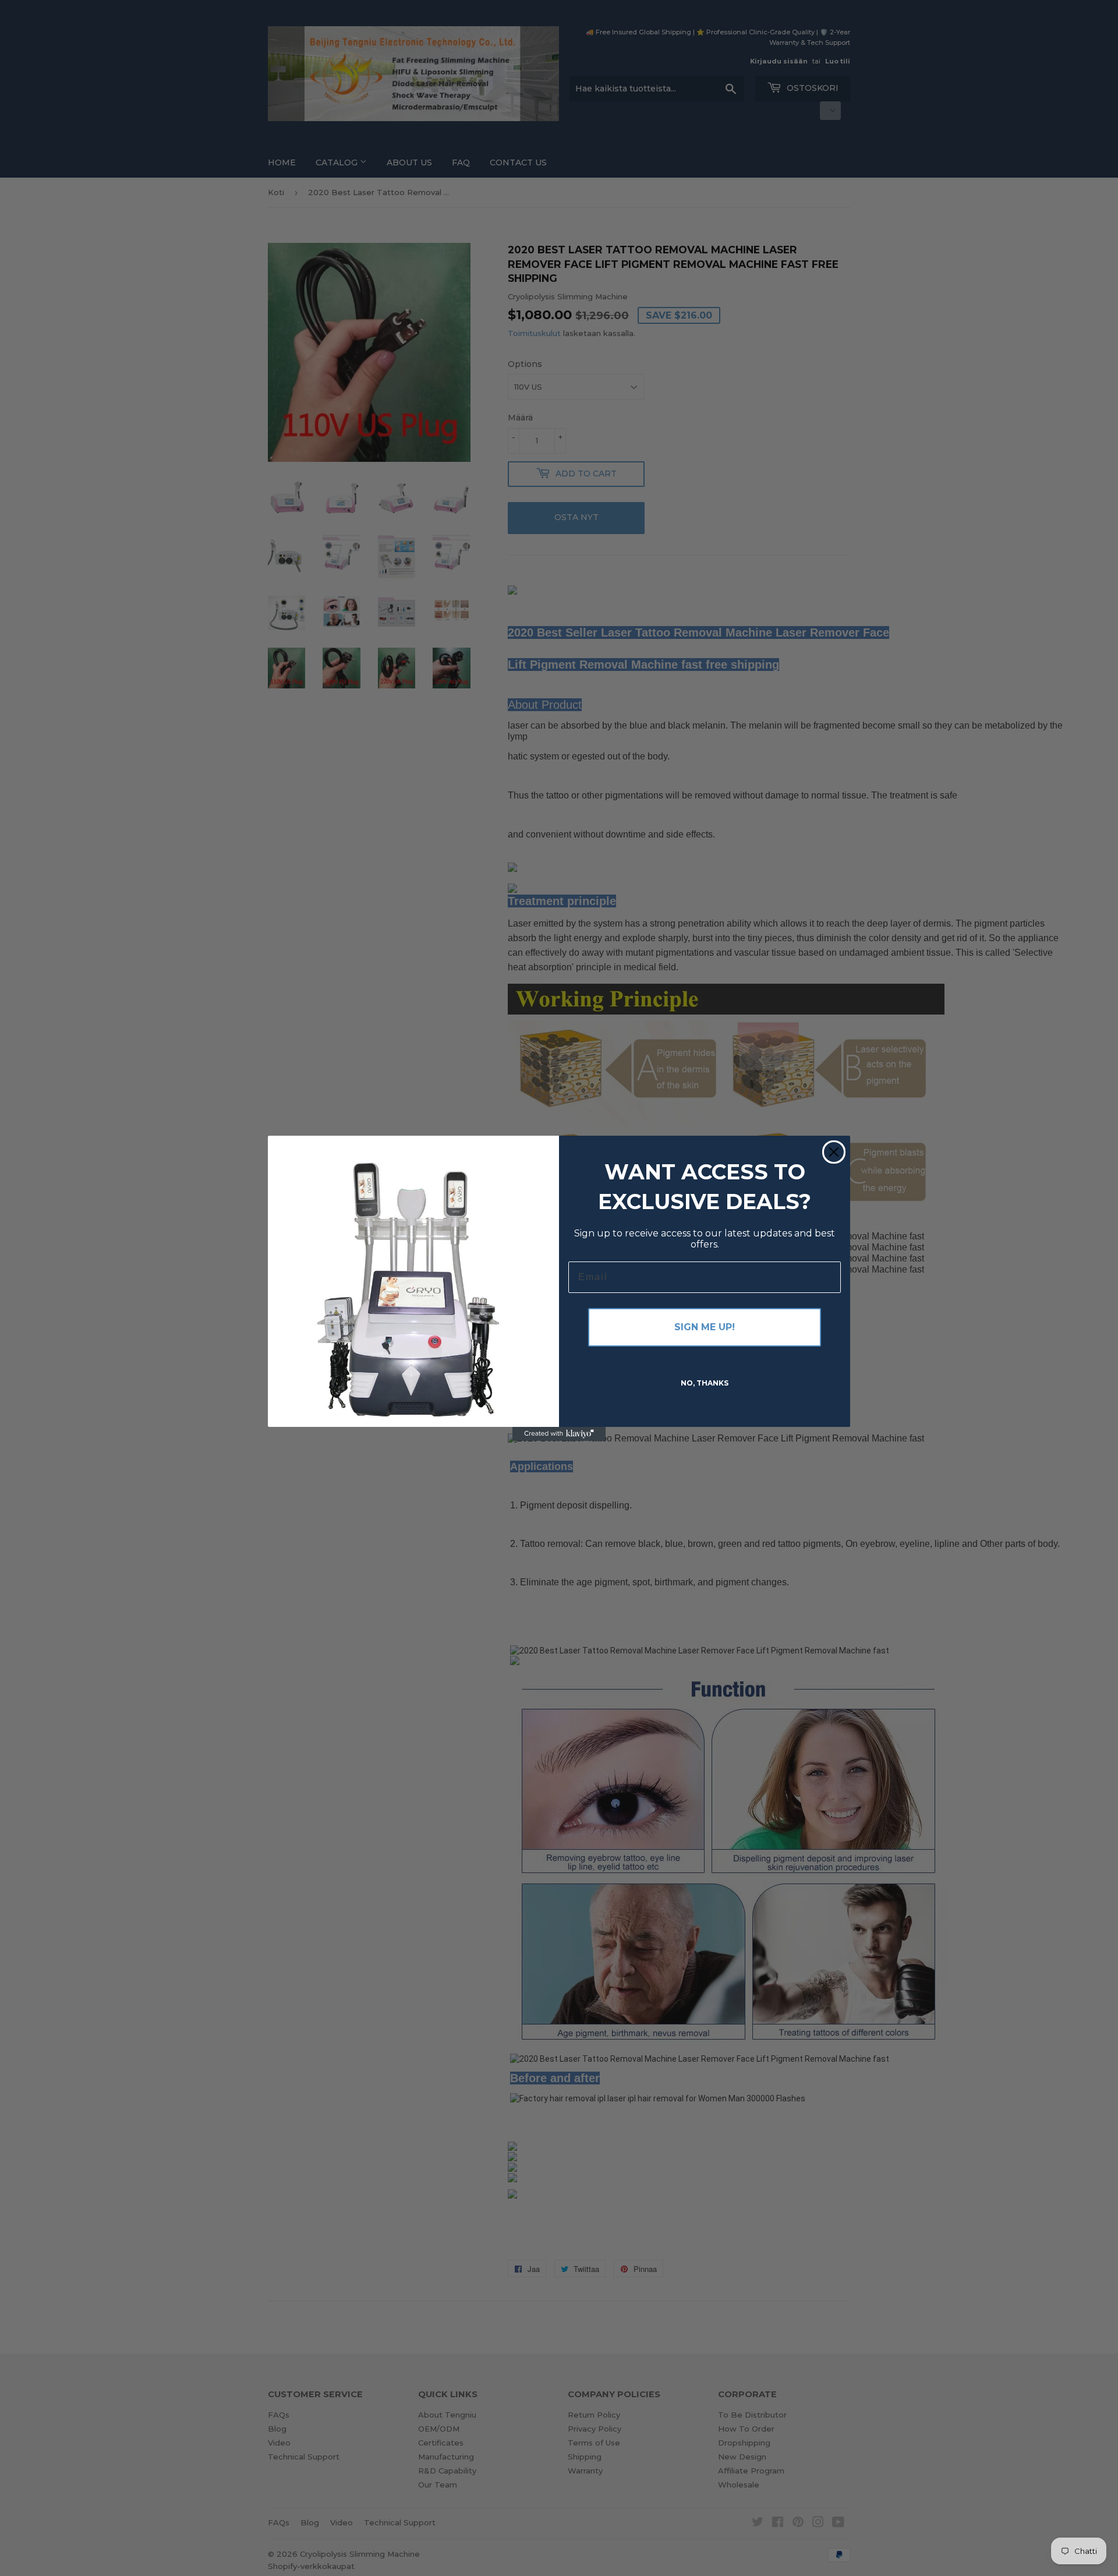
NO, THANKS (705, 1383)
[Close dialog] (834, 1152)
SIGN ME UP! (705, 1327)
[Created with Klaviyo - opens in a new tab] (559, 1434)
